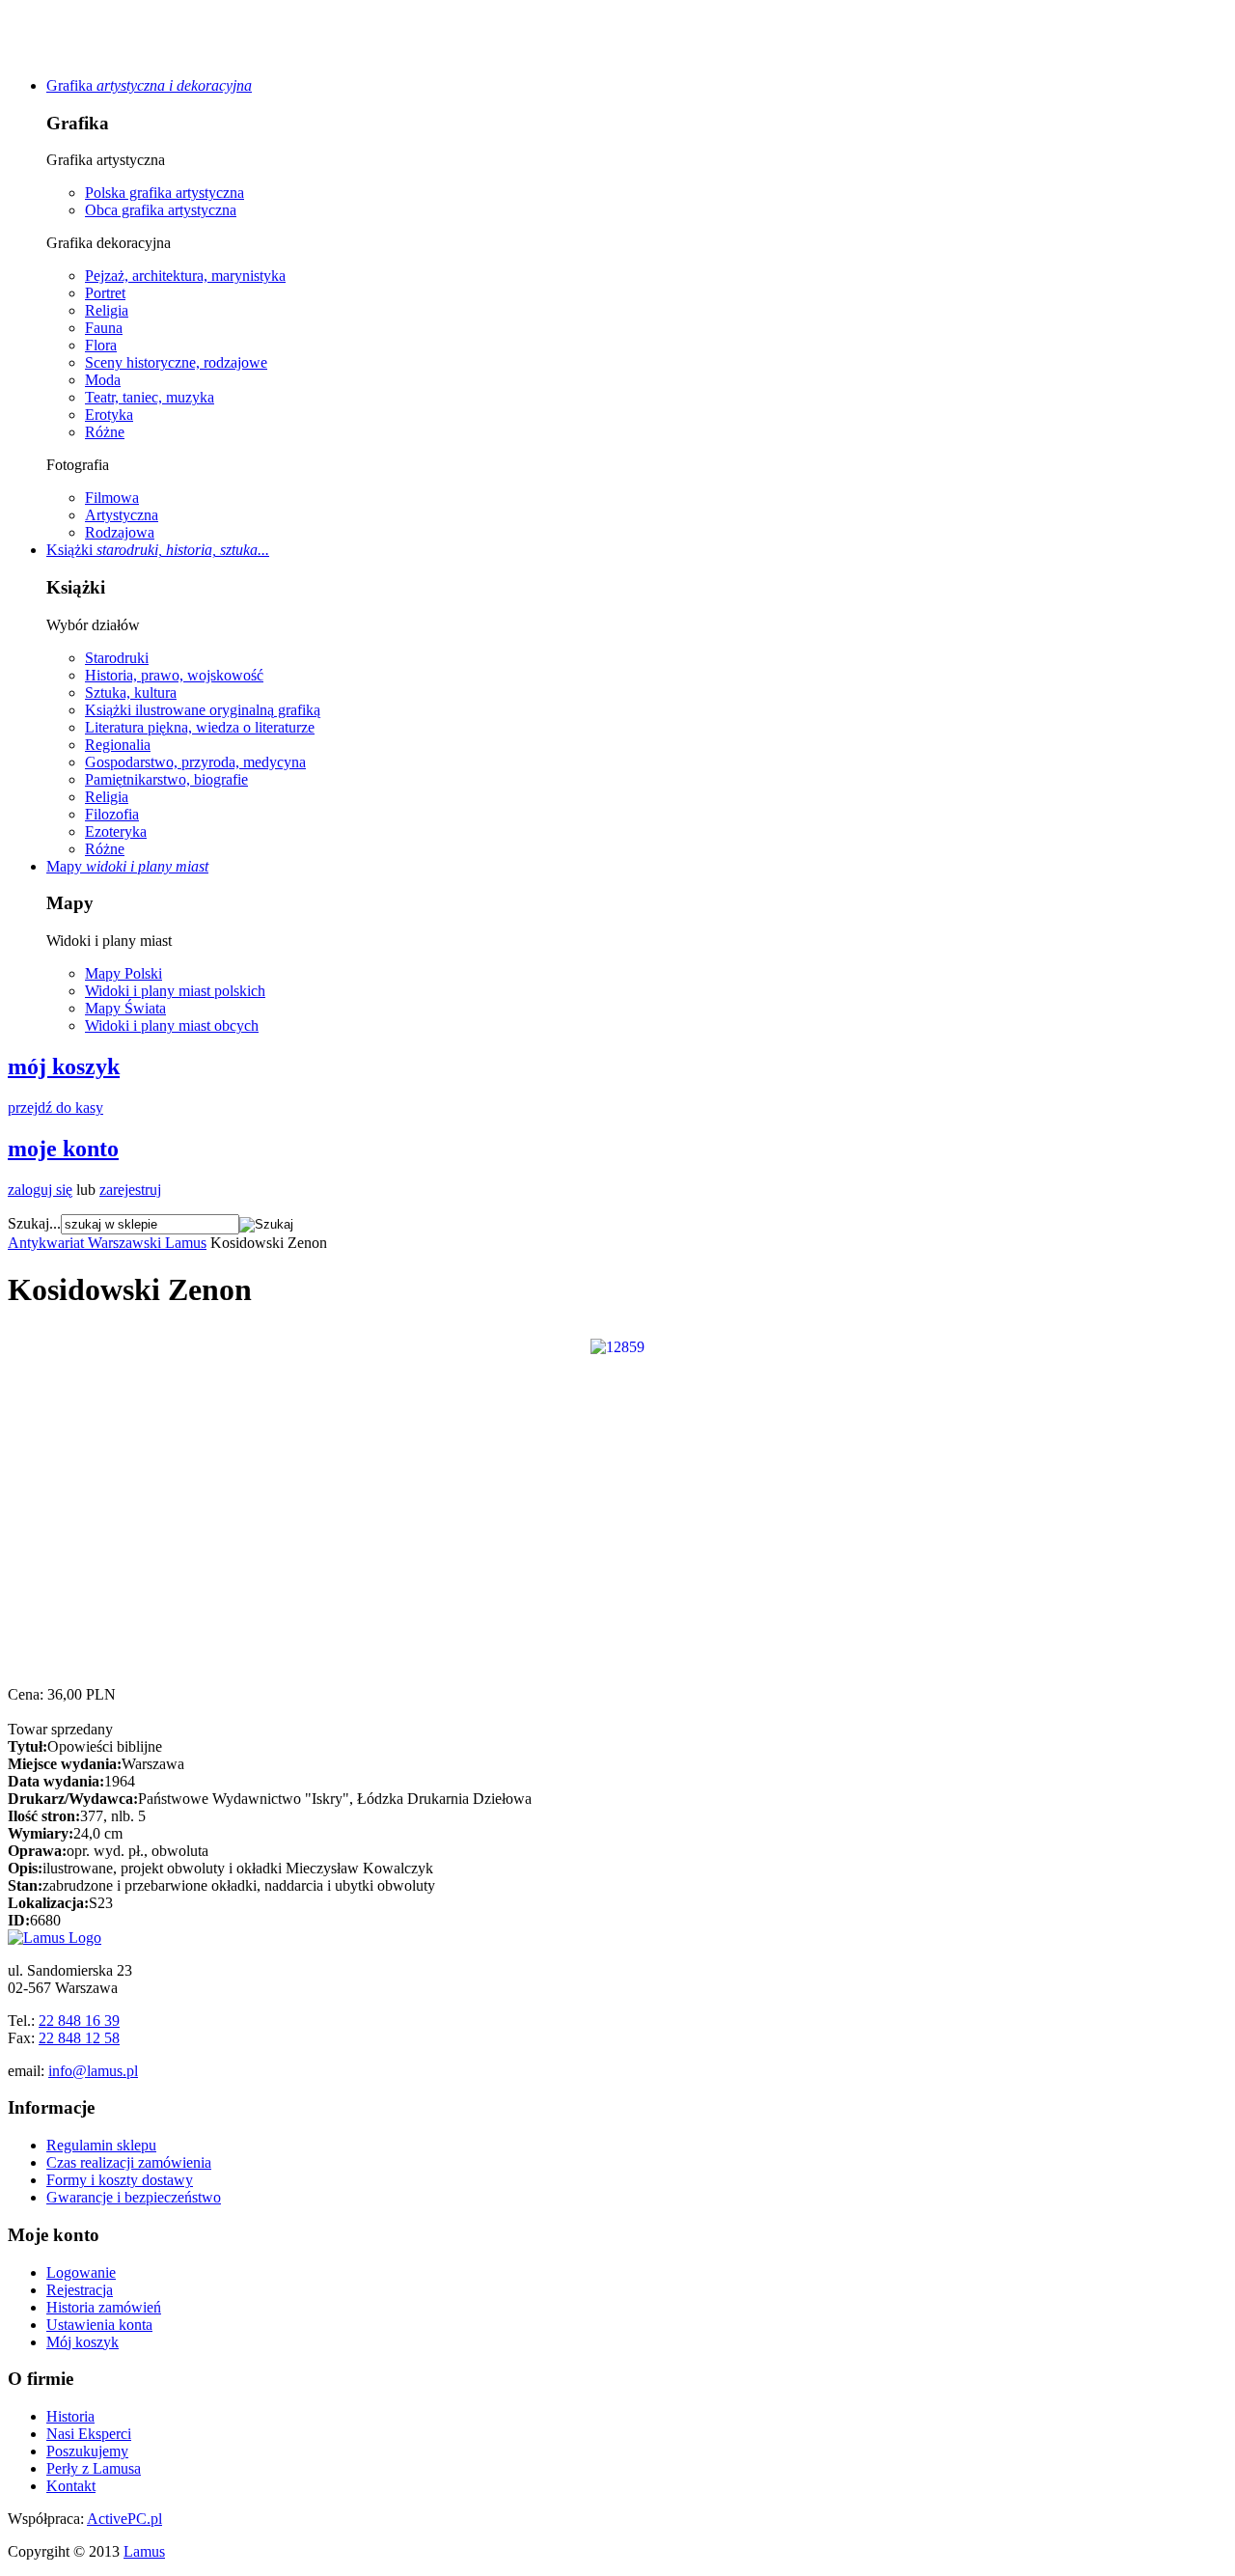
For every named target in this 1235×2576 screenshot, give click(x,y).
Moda (103, 380)
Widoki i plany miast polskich (175, 991)
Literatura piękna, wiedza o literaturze (200, 727)
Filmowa (112, 498)
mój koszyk (64, 1066)
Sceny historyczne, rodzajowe (176, 362)
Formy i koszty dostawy (120, 2180)
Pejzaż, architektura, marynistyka (185, 276)
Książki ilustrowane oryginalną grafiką (203, 710)
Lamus (144, 2551)
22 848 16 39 (79, 2021)
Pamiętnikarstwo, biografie (166, 779)
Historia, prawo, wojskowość (174, 675)
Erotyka (109, 415)
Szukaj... (34, 1223)
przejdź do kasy (55, 1108)
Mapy (127, 866)
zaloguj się (40, 1190)
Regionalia (118, 745)
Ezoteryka (116, 831)
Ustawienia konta (99, 2325)
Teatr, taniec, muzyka (150, 397)
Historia (70, 2416)
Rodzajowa (120, 532)
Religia (107, 310)
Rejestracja (80, 2290)
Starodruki (117, 658)
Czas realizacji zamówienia (129, 2162)
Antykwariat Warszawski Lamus (107, 1243)
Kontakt (71, 2486)
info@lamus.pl (93, 2071)
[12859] (617, 1345)
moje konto (63, 1149)
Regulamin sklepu (101, 2145)
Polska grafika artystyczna (165, 193)
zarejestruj (130, 1190)
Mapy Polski (123, 973)
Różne (105, 432)
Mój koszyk (82, 2342)
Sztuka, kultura (131, 692)
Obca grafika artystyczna (161, 210)
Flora (101, 345)
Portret (105, 293)
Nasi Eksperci (89, 2434)
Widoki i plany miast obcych (172, 1025)
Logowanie (81, 2272)
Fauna (104, 328)
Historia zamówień (104, 2307)
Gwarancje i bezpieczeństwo (134, 2197)
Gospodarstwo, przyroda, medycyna (195, 762)
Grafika (149, 85)
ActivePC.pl (124, 2519)
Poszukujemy (87, 2451)
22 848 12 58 (79, 2038)
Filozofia (112, 814)
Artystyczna (122, 515)
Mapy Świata (125, 1008)
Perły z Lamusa (94, 2468)
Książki (158, 550)
